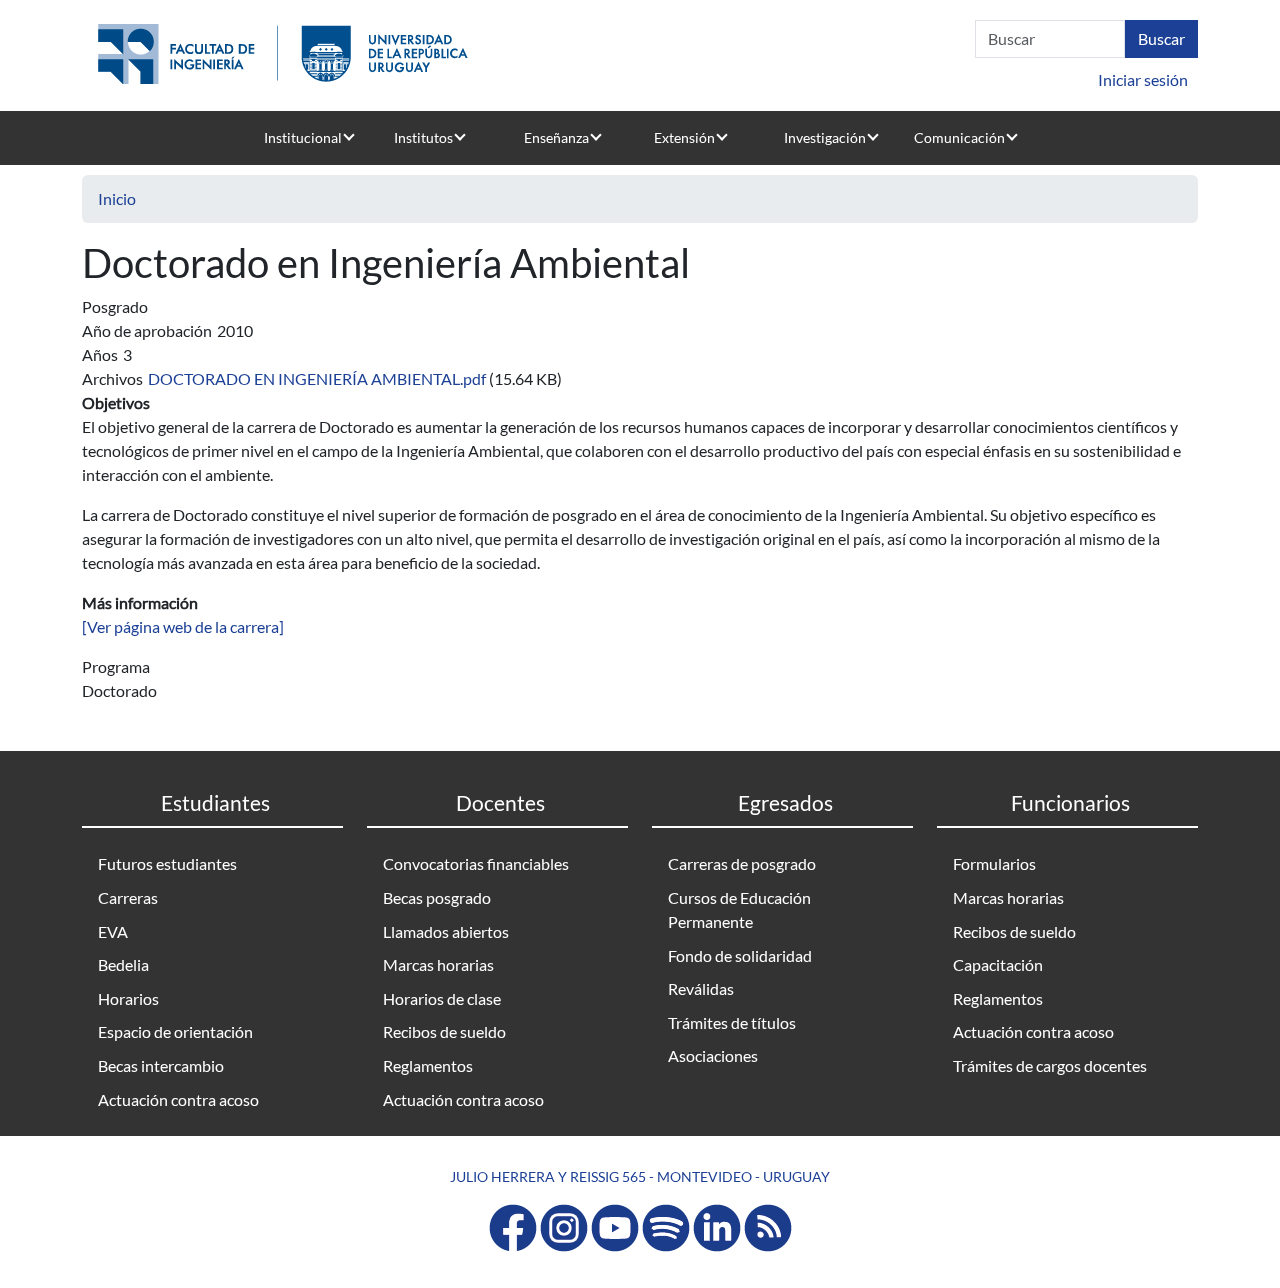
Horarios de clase (442, 998)
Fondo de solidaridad (740, 955)
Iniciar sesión (1143, 79)
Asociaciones (713, 1055)
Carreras (128, 897)
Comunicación (959, 137)
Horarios (128, 998)
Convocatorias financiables (476, 863)
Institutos (423, 137)
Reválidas (701, 988)
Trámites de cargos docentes (1050, 1065)
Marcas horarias (438, 964)
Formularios (994, 863)
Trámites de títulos (732, 1022)
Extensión (684, 137)
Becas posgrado (437, 897)
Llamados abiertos (446, 931)
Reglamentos (428, 1065)
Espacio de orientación (175, 1031)
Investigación (825, 137)
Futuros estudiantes (167, 863)
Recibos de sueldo (444, 1031)
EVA (113, 931)
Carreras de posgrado (742, 863)
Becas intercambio (161, 1065)
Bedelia (123, 964)
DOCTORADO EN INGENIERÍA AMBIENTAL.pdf (317, 378)
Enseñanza (556, 137)
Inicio (117, 198)
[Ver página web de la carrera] (183, 626)
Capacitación (998, 964)
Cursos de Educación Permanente (739, 909)
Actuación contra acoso (178, 1099)
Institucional (303, 137)
